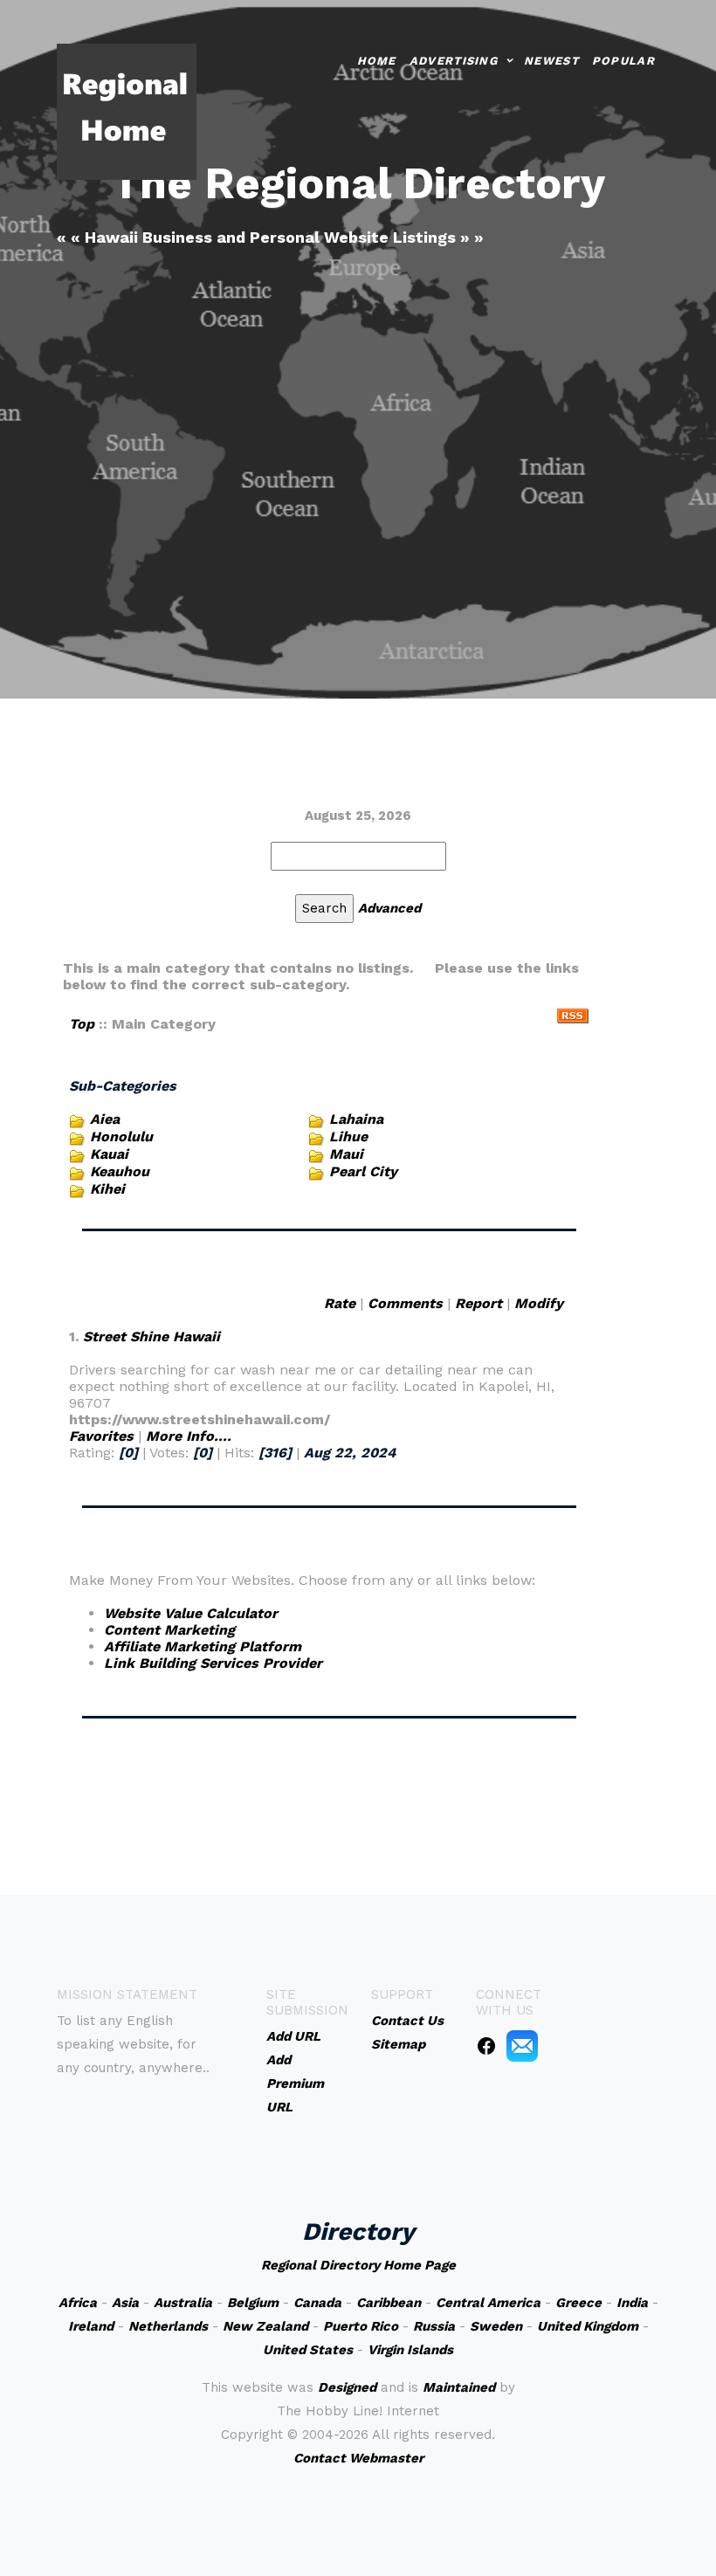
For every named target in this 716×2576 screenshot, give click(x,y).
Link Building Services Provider (213, 1663)
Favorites (101, 1436)
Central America (488, 2303)
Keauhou (120, 1171)
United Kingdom (588, 2326)
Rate (340, 1303)
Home (377, 61)
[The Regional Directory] (127, 110)
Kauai (109, 1154)
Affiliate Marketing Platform (203, 1646)
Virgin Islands (410, 2350)
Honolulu (121, 1136)
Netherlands (168, 2326)
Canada (317, 2303)
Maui (346, 1154)
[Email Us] (522, 2045)
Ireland (91, 2326)
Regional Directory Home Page (358, 2265)
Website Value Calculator (191, 1613)
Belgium (253, 2303)
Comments (405, 1303)
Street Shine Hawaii (151, 1336)
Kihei (107, 1189)
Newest (551, 61)
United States (308, 2350)
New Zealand (265, 2326)
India (632, 2303)
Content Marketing (169, 1630)
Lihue (348, 1136)
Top (82, 1024)
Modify (539, 1303)
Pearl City (363, 1171)
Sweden (496, 2326)
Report (478, 1303)
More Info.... (189, 1436)
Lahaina (356, 1119)
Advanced (389, 908)
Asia (125, 2303)
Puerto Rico (361, 2326)
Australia (183, 2303)
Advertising (454, 61)
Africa (78, 2303)
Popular (623, 61)
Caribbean (389, 2303)
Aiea (105, 1119)
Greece (578, 2303)
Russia (434, 2326)
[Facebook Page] (486, 2045)
